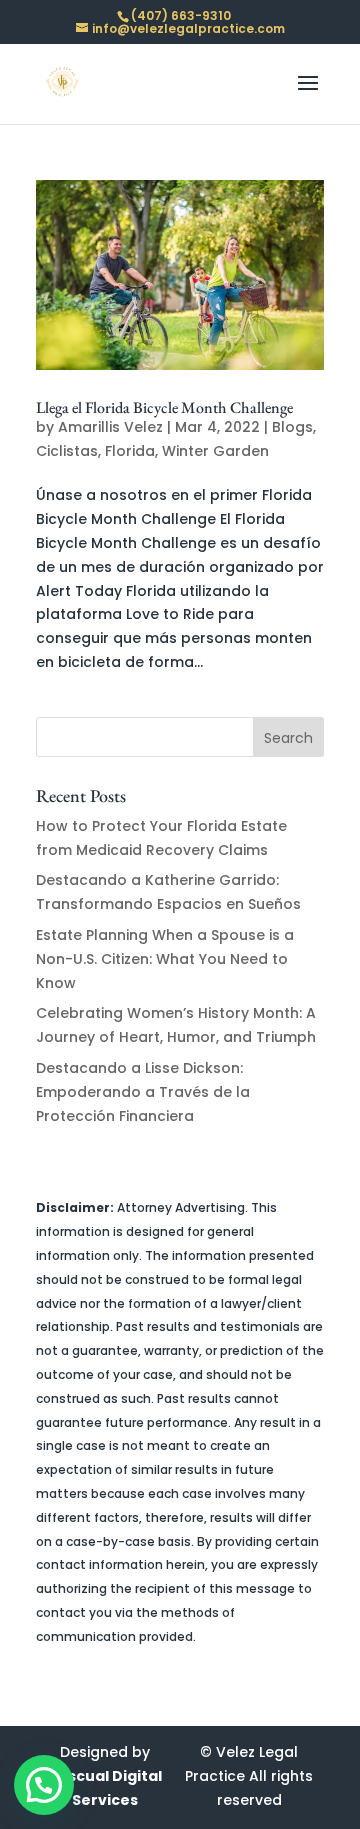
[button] (44, 1785)
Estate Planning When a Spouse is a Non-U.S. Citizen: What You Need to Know (165, 959)
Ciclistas (67, 451)
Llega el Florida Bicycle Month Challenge (164, 407)
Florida (130, 451)
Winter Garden (215, 451)
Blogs (292, 427)
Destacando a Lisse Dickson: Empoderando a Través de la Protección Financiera (143, 1092)
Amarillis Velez (110, 427)
